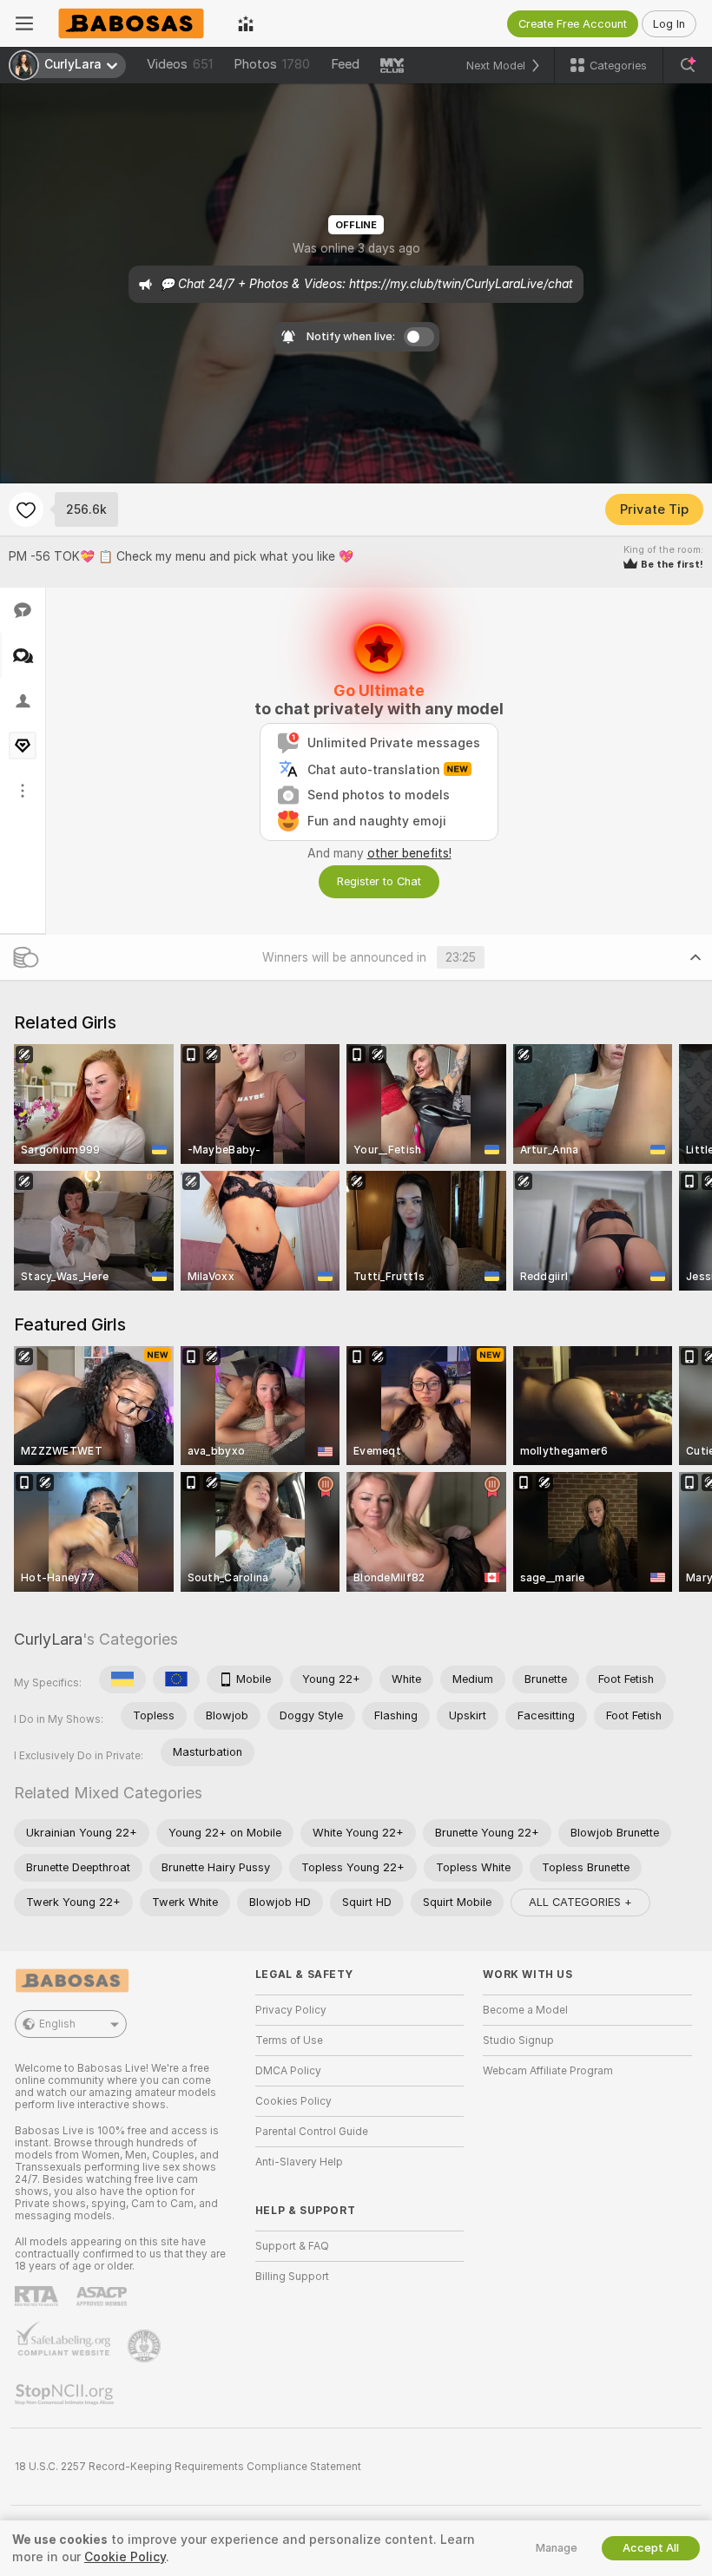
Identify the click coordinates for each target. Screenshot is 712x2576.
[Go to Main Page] (135, 23)
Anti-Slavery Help (299, 2162)
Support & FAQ (292, 2246)
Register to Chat (379, 881)
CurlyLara (48, 1639)
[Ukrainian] (122, 1679)
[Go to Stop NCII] (66, 2395)
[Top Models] (246, 23)
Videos (180, 64)
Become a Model (525, 2010)
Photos (272, 64)
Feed (345, 64)
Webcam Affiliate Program (548, 2071)
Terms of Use (289, 2040)
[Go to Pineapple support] (146, 2346)
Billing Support (292, 2277)
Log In (669, 24)
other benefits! (409, 853)
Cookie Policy (125, 2557)
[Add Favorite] (26, 509)
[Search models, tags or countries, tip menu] (688, 65)
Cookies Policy (293, 2101)
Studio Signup (518, 2040)
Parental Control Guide (312, 2132)
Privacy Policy (291, 2010)
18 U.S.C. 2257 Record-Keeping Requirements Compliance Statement (188, 2467)
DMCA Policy (288, 2071)
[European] (176, 1679)
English (57, 2024)
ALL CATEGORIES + (580, 1902)
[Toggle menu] (24, 23)
